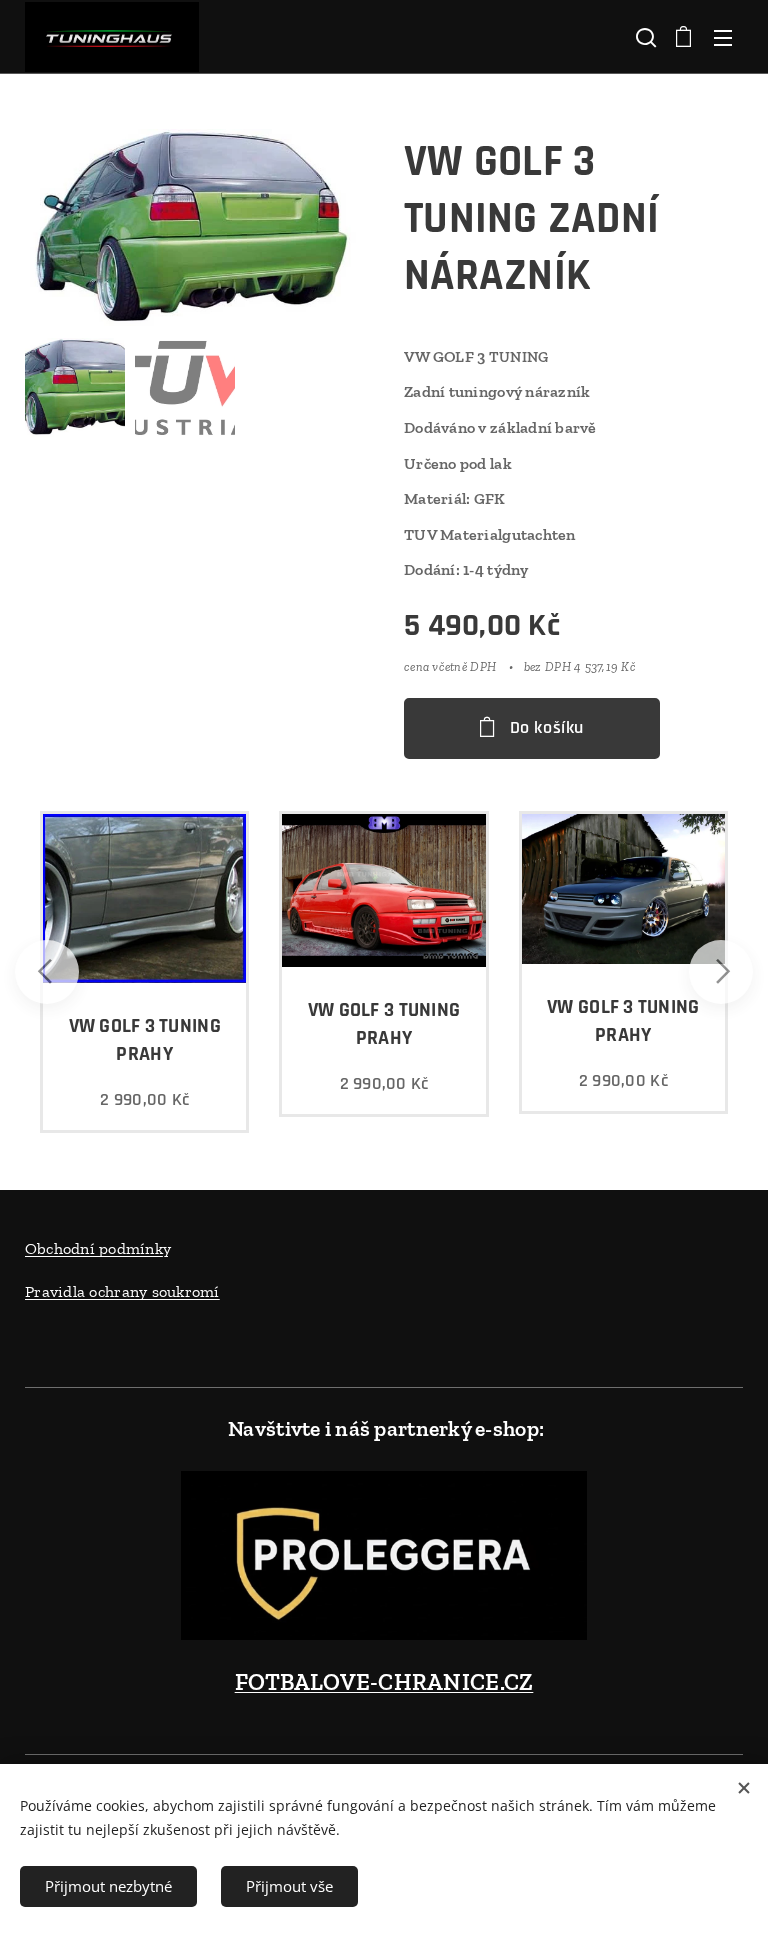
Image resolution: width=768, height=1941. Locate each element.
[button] (644, 37)
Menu (723, 37)
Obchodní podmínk (94, 1248)
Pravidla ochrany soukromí (122, 1291)
